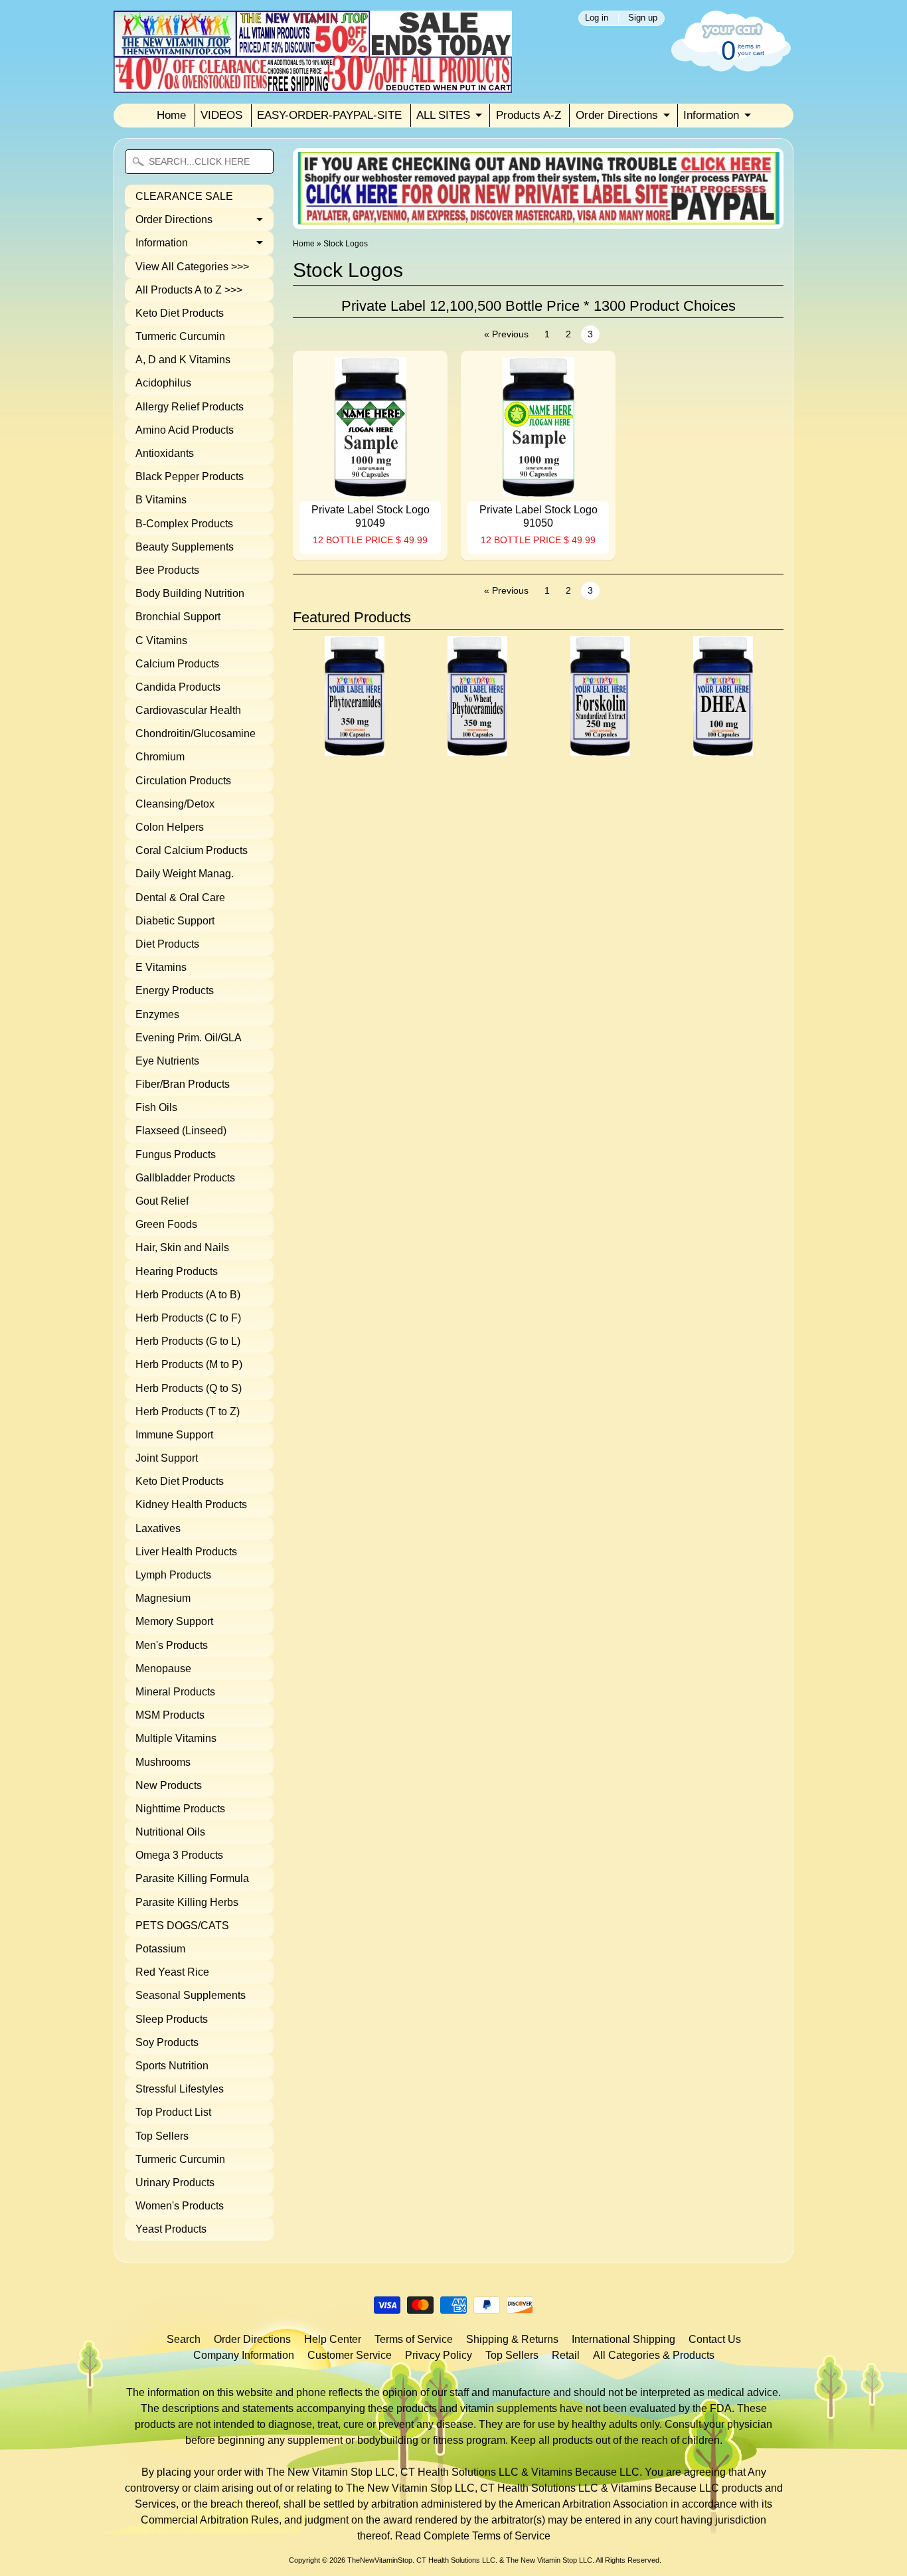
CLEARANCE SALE (184, 196)
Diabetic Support (175, 921)
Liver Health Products (186, 1552)
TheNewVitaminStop (380, 2560)
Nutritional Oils (170, 1832)
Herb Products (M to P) (189, 1364)
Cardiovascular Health (188, 710)
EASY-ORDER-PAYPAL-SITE (329, 115)
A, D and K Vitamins (183, 360)
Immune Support (174, 1435)
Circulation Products (183, 781)
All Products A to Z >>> (189, 290)
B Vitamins (161, 500)
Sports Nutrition (172, 2066)
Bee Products (167, 570)
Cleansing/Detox (175, 804)
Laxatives (158, 1528)
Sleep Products (172, 2019)
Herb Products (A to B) (188, 1295)
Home (171, 115)
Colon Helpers (170, 827)
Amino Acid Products (185, 430)
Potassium (160, 1949)
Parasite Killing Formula (192, 1878)
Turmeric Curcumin (180, 336)
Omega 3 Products (179, 1855)
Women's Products (180, 2206)
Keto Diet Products (180, 313)
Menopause (163, 1669)
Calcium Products (177, 664)
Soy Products (167, 2042)
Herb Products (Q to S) (189, 1388)
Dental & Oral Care (180, 898)
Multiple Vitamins (176, 1738)
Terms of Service (414, 2339)
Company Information (244, 2355)
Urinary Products (175, 2183)
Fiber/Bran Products (183, 1084)
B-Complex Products (184, 524)
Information (711, 115)
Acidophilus (163, 383)
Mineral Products (175, 1692)
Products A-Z (529, 115)
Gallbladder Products (185, 1178)
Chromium (160, 757)
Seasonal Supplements (191, 1995)
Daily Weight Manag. (185, 874)
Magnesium (163, 1598)
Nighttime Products (180, 1809)
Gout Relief (162, 1201)
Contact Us (715, 2339)
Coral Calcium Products (192, 850)
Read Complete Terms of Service (473, 2536)
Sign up (643, 18)
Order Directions (617, 115)
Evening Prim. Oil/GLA (189, 1038)
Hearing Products (177, 1271)
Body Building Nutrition (190, 593)
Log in (597, 18)
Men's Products (172, 1645)
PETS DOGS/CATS (182, 1926)
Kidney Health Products (191, 1504)
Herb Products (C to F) (188, 1318)
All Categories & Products (654, 2355)
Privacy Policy (439, 2355)
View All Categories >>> (192, 267)
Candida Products (178, 687)
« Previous (506, 334)
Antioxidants (165, 453)
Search (184, 2339)
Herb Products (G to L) (188, 1341)
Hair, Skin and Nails (182, 1247)
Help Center (333, 2339)
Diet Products (167, 944)
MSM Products (170, 1715)
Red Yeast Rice (172, 1972)
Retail (566, 2355)
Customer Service (350, 2355)
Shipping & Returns (512, 2339)
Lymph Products (173, 1575)
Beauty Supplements (185, 547)
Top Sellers (162, 2136)
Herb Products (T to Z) (188, 1412)
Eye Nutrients (167, 1061)
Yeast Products (171, 2229)
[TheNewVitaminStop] (313, 85)
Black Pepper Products (190, 476)
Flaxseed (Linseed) (181, 1131)
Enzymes (157, 1014)
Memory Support (174, 1621)
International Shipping (623, 2339)
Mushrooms (163, 1762)
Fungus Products (176, 1155)
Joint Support (167, 1458)
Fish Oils (156, 1107)
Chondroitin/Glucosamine (196, 733)
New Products (169, 1785)
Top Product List (173, 2112)
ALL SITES (443, 115)
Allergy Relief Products (190, 407)
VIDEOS (221, 115)
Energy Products (175, 990)
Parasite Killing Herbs (187, 1902)
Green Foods (166, 1224)
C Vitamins (161, 641)
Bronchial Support (178, 617)
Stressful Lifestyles (180, 2089)
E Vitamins (161, 967)
